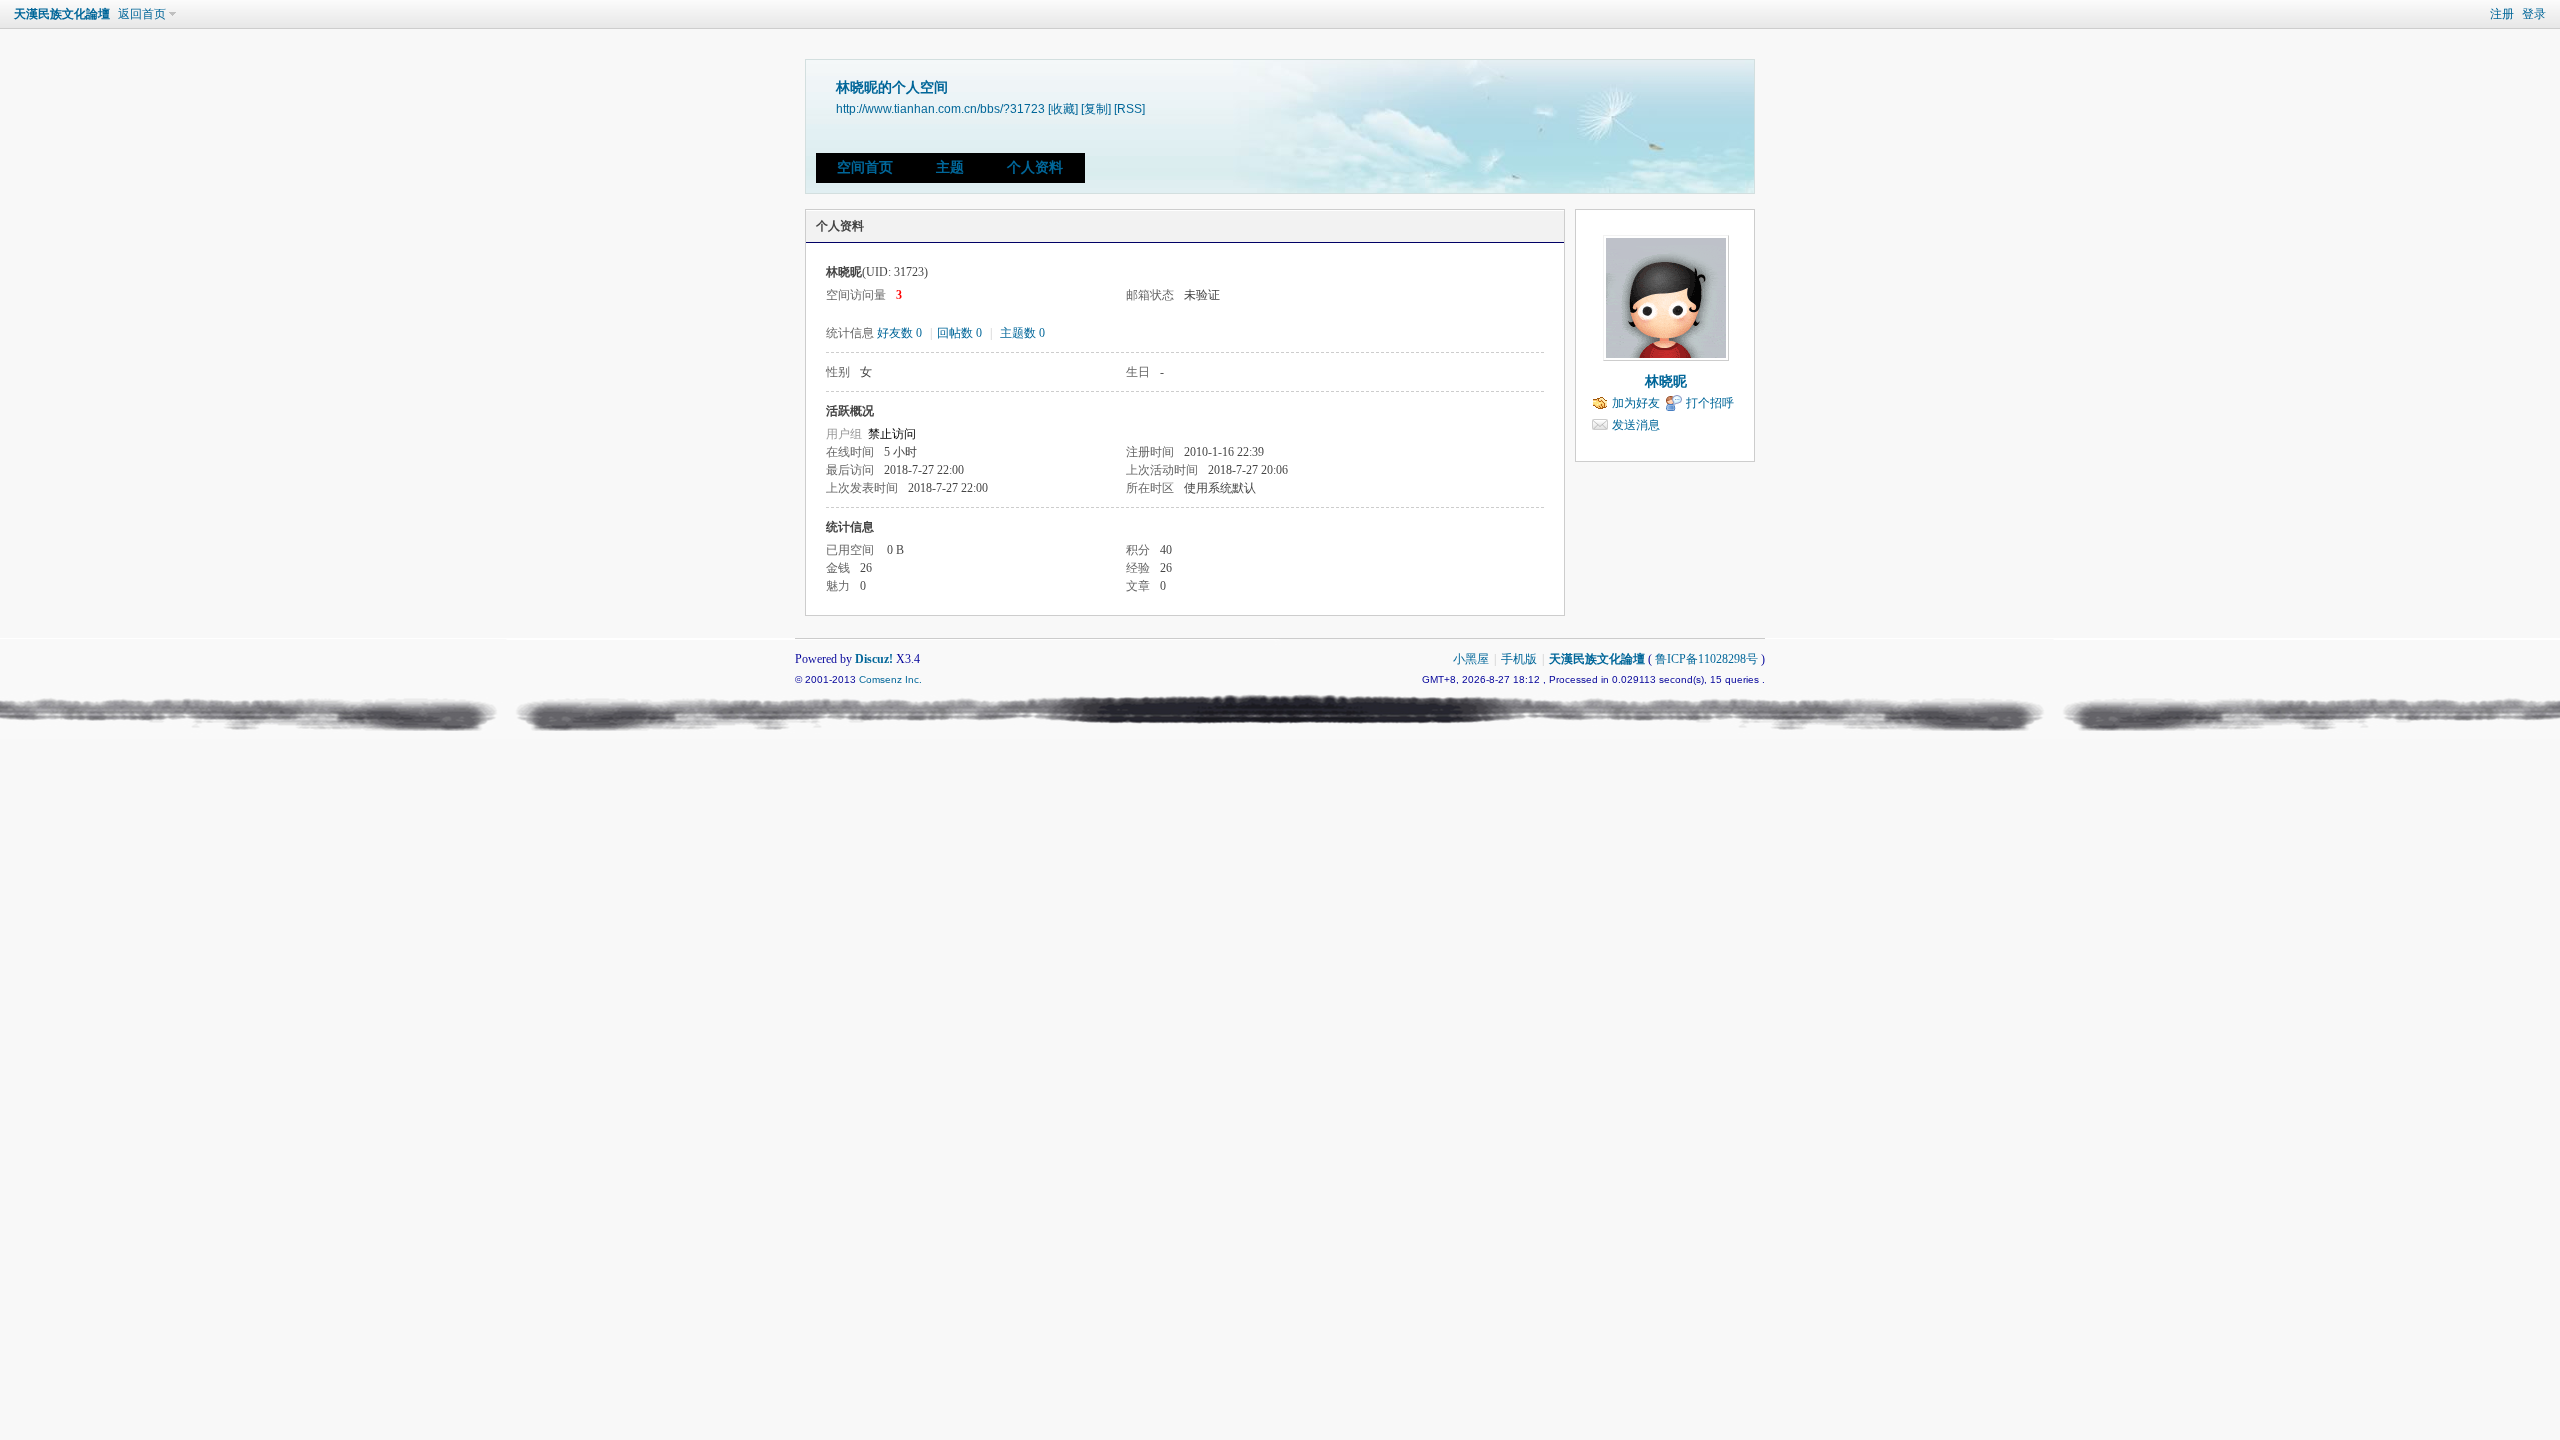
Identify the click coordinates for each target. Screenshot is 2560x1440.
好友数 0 (899, 333)
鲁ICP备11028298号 (1706, 659)
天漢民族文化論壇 (62, 14)
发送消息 (1636, 425)
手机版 (1519, 659)
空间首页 (865, 167)
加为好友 (1636, 403)
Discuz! (874, 659)
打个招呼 (1710, 403)
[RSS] (1129, 108)
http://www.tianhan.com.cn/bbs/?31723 (940, 108)
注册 (2502, 14)
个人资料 (1035, 167)
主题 (950, 167)
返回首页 (142, 14)
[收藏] (1063, 108)
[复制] (1096, 108)
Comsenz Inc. (890, 679)
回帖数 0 (959, 333)
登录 (2534, 14)
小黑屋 (1471, 659)
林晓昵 (1666, 381)
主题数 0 (1022, 333)
